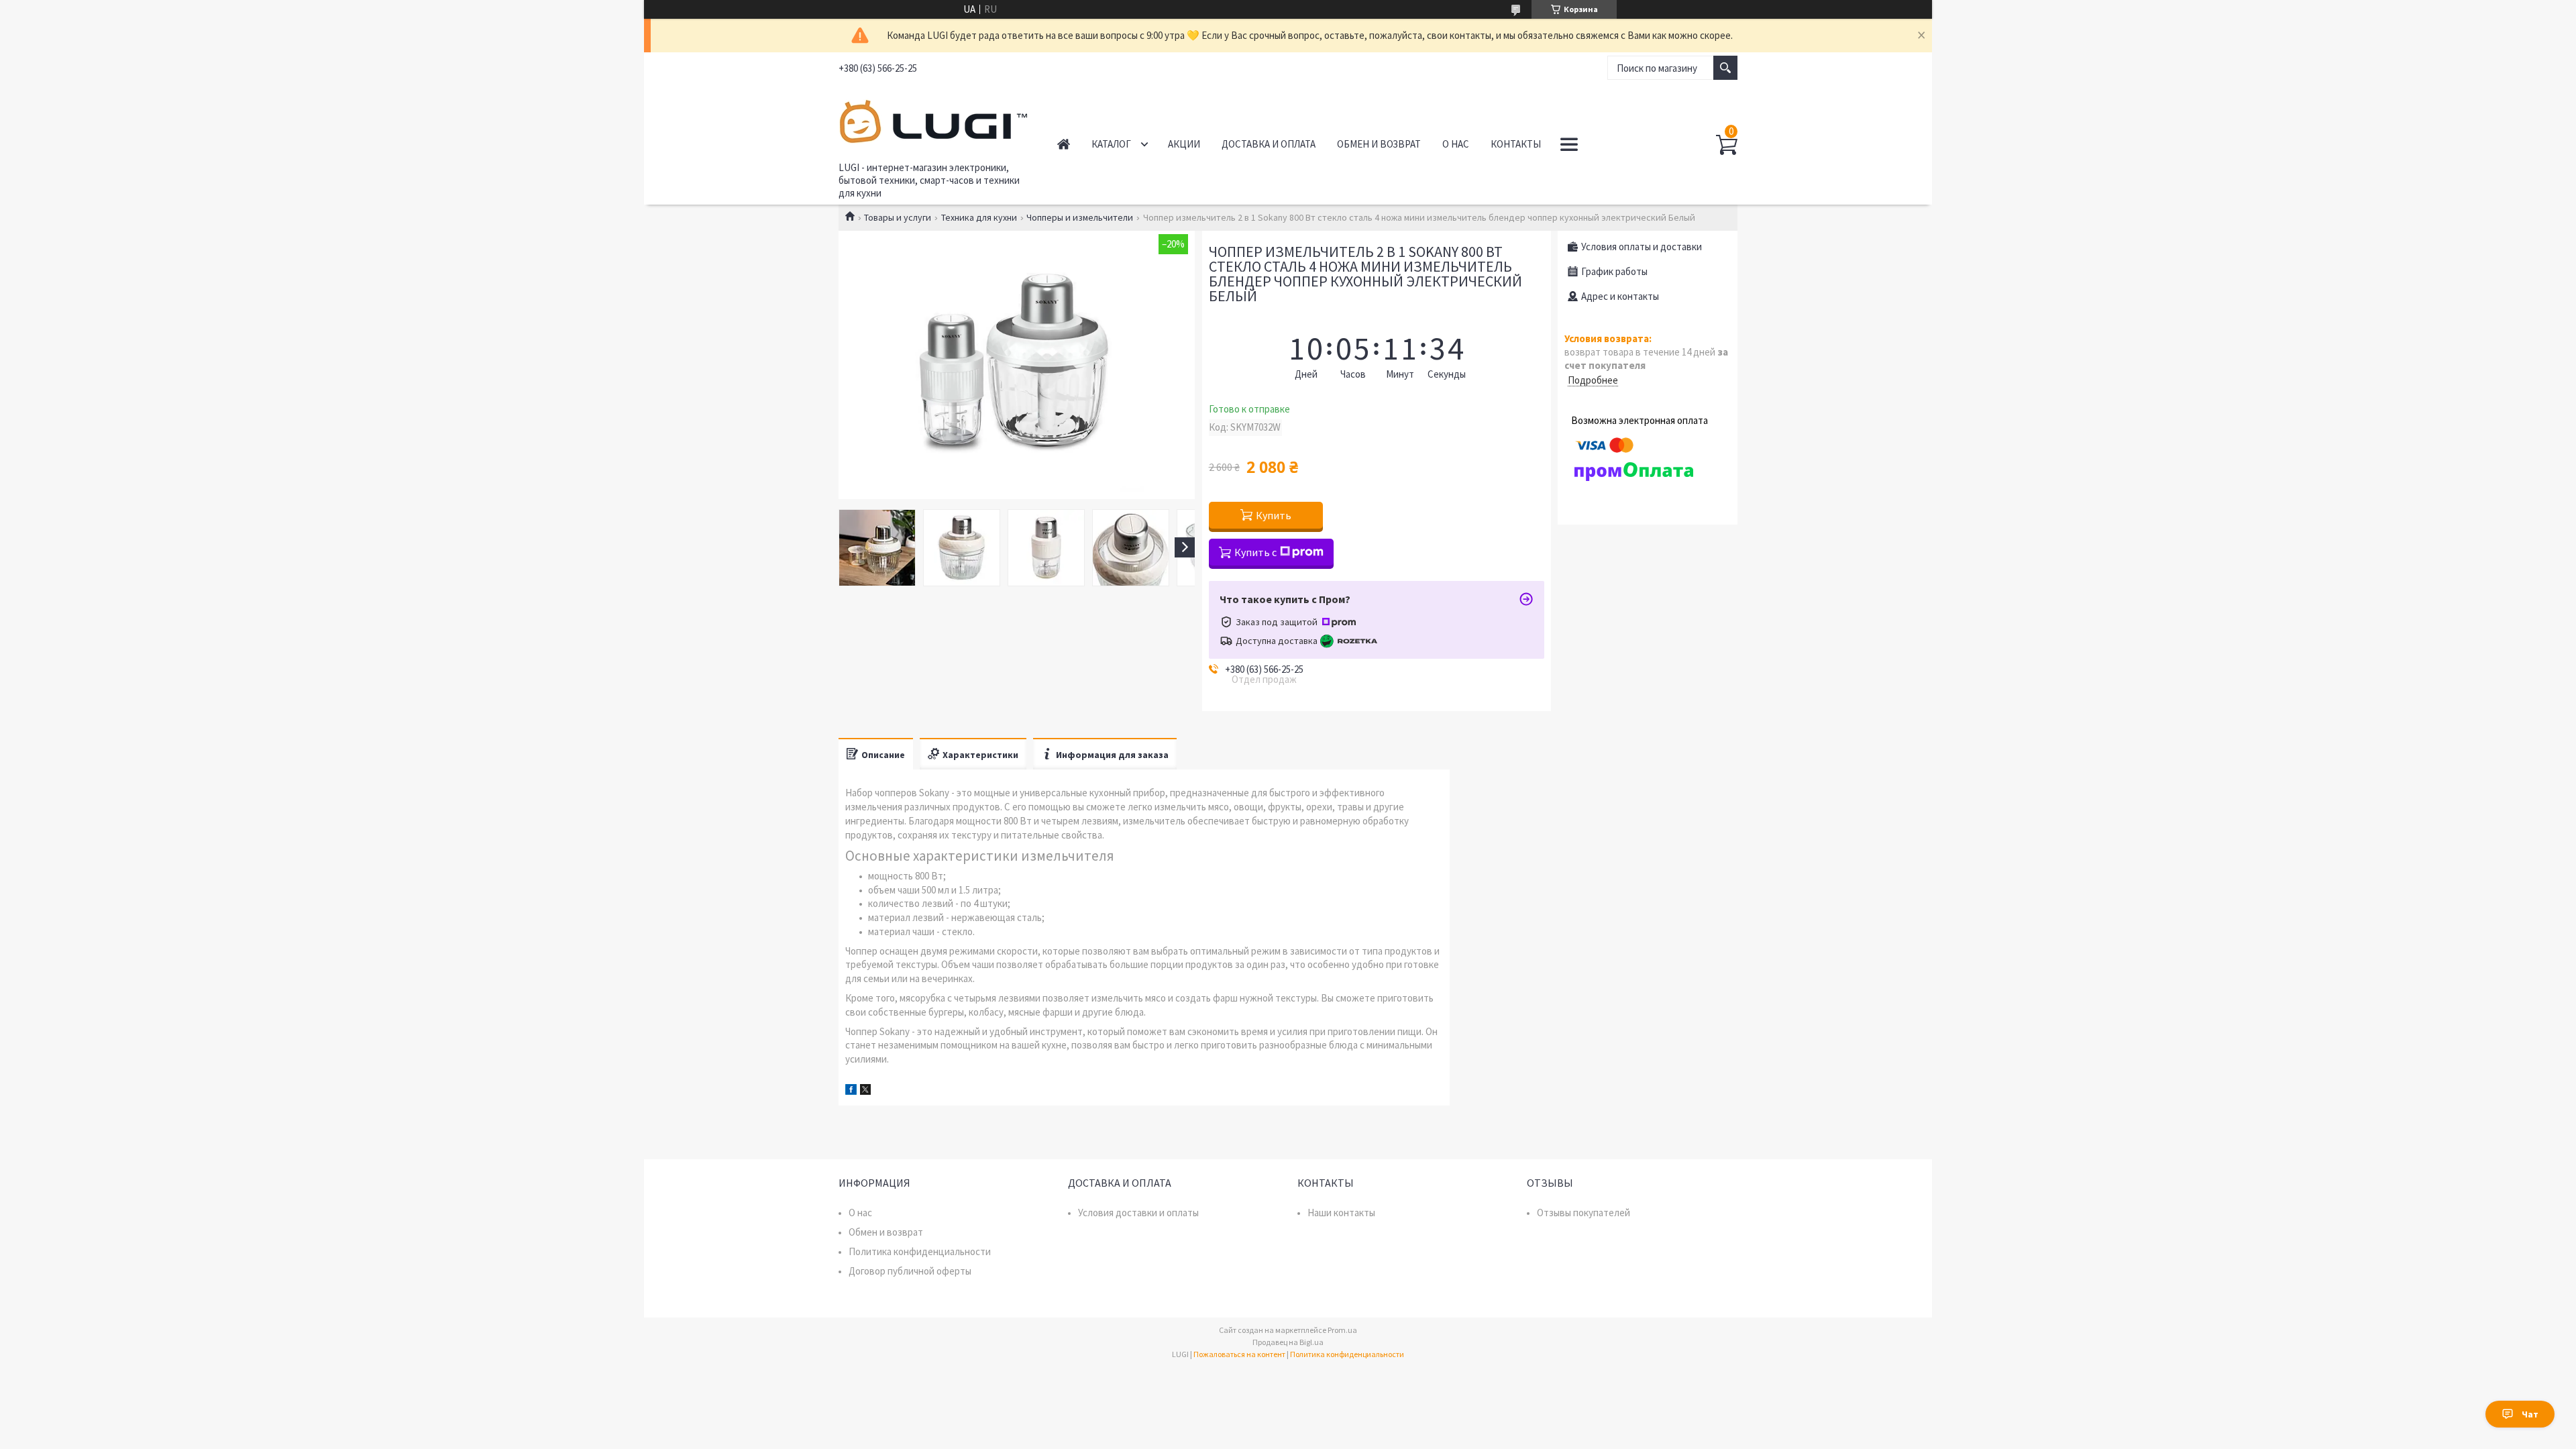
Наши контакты (1341, 1213)
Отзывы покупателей (1584, 1213)
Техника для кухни (979, 217)
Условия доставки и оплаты (1138, 1213)
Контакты (1516, 144)
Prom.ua (1342, 1330)
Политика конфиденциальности (920, 1251)
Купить (1274, 515)
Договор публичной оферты (910, 1271)
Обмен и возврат (1379, 144)
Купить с (1255, 552)
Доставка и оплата (1269, 144)
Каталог (1111, 144)
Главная (1064, 144)
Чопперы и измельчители (1080, 217)
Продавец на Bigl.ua (1288, 1342)
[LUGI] (933, 119)
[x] (865, 1091)
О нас (1456, 144)
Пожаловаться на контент (1239, 1354)
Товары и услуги (898, 217)
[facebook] (851, 1091)
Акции (1184, 144)
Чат (2530, 1414)
